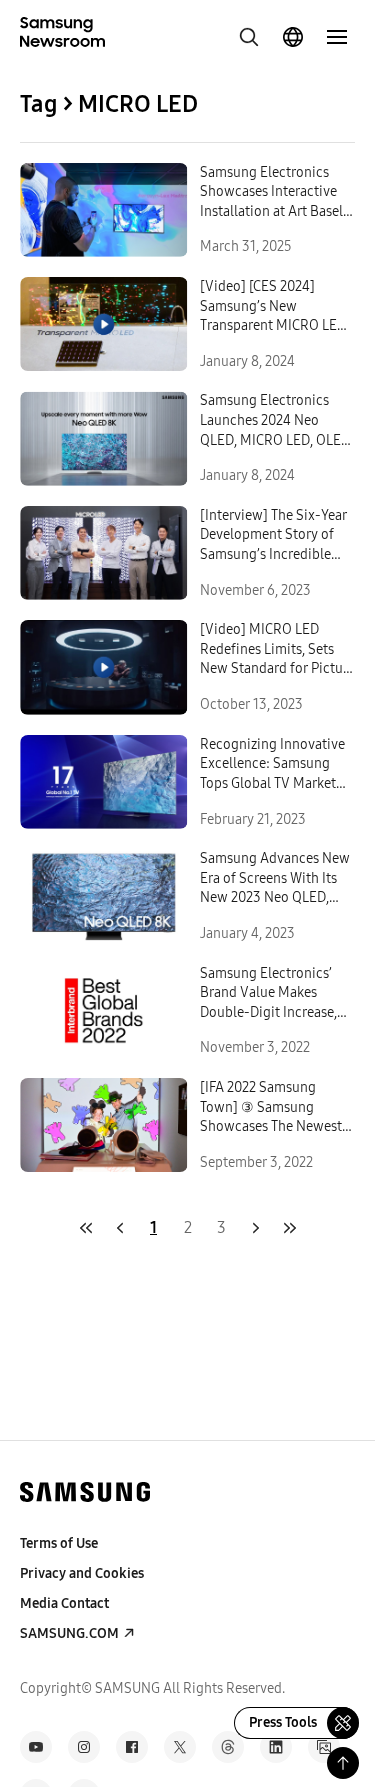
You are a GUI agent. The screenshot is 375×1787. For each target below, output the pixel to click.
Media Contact (64, 1603)
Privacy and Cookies (82, 1573)
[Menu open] (337, 37)
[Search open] (249, 37)
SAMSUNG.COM (69, 1633)
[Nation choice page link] (293, 37)
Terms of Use (59, 1543)
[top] (343, 1763)
